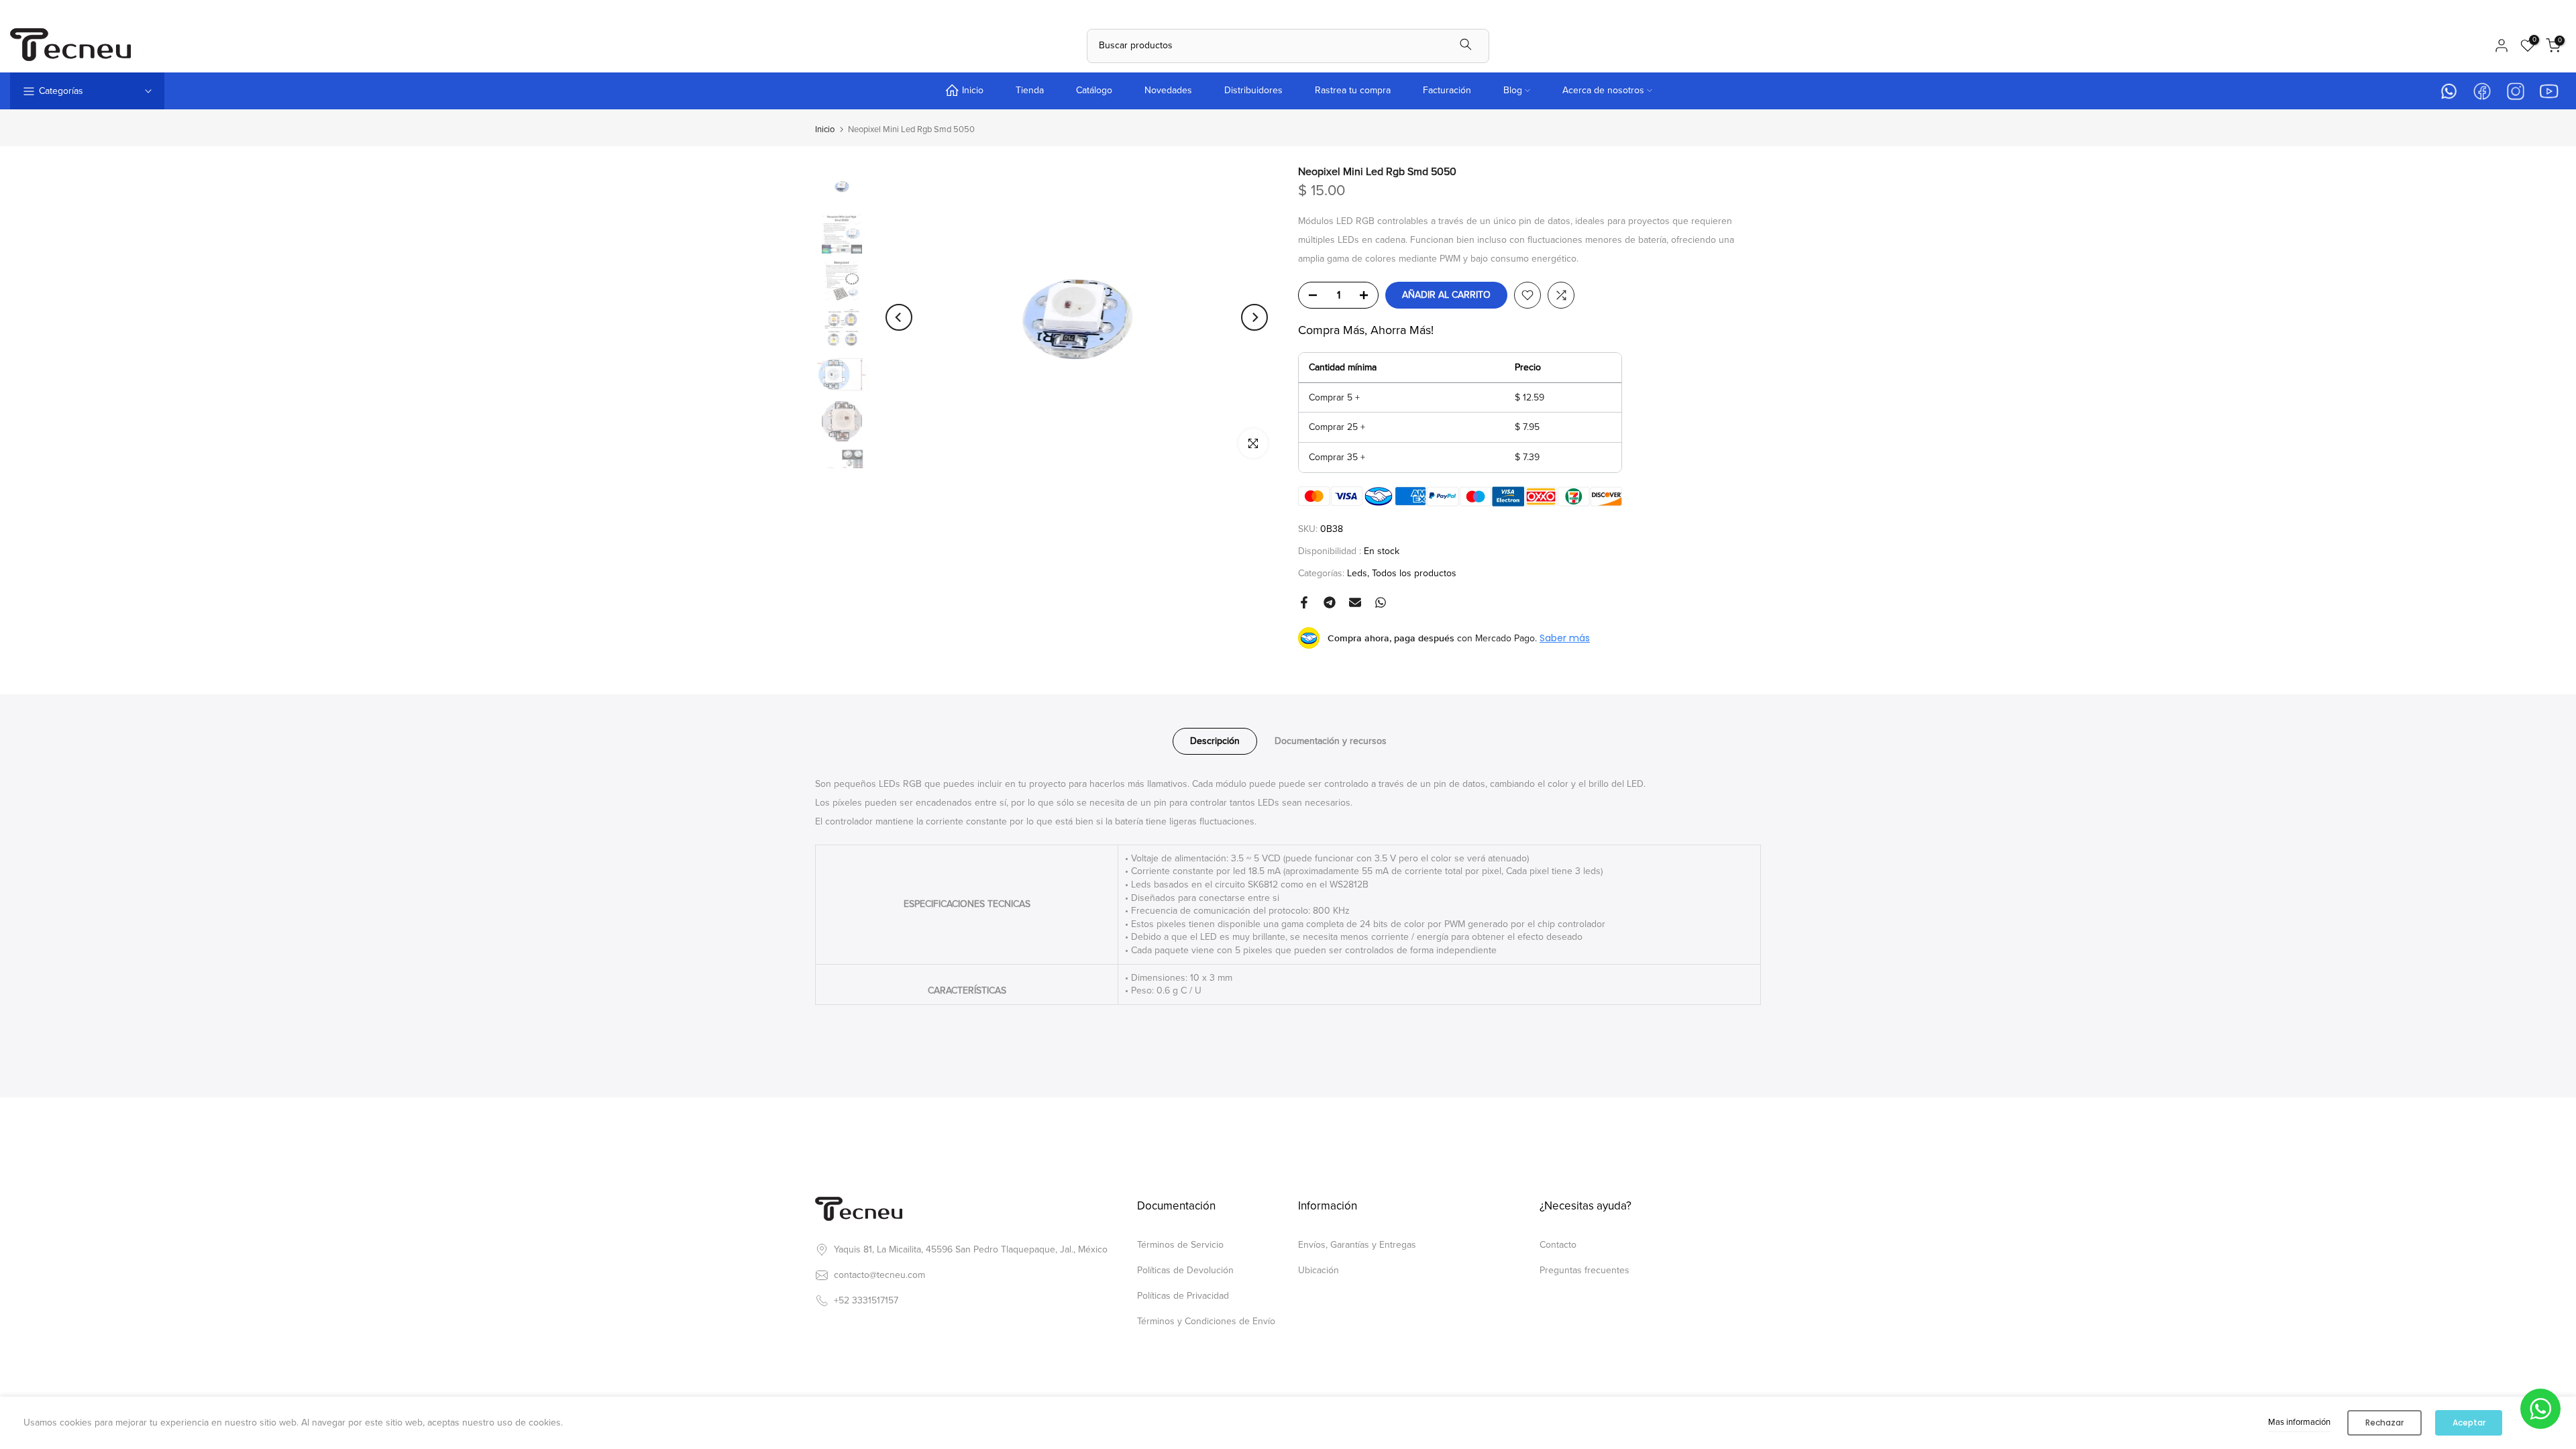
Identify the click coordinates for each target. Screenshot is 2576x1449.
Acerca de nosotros (1603, 90)
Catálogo (1094, 90)
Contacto (1558, 1245)
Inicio (973, 90)
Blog (1513, 90)
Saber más (1565, 638)
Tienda (1030, 90)
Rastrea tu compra (1353, 90)
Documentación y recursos (1331, 741)
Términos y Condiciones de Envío (1206, 1321)
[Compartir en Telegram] (1330, 602)
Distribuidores (1253, 90)
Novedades (1168, 90)
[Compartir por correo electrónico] (1355, 602)
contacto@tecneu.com (879, 1275)
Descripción (1215, 741)
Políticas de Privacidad (1183, 1296)
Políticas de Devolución (1185, 1270)
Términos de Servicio (1180, 1245)
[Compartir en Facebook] (1304, 602)
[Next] (1254, 317)
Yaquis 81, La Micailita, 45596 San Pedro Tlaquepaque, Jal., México (971, 1249)
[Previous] (899, 317)
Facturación (1447, 90)
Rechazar (2384, 1423)
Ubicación (1319, 1270)
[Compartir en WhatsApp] (1381, 602)
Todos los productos (1414, 573)
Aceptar (2469, 1423)
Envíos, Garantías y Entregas (1357, 1245)
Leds (1357, 573)
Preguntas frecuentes (1585, 1270)
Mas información (2299, 1422)
